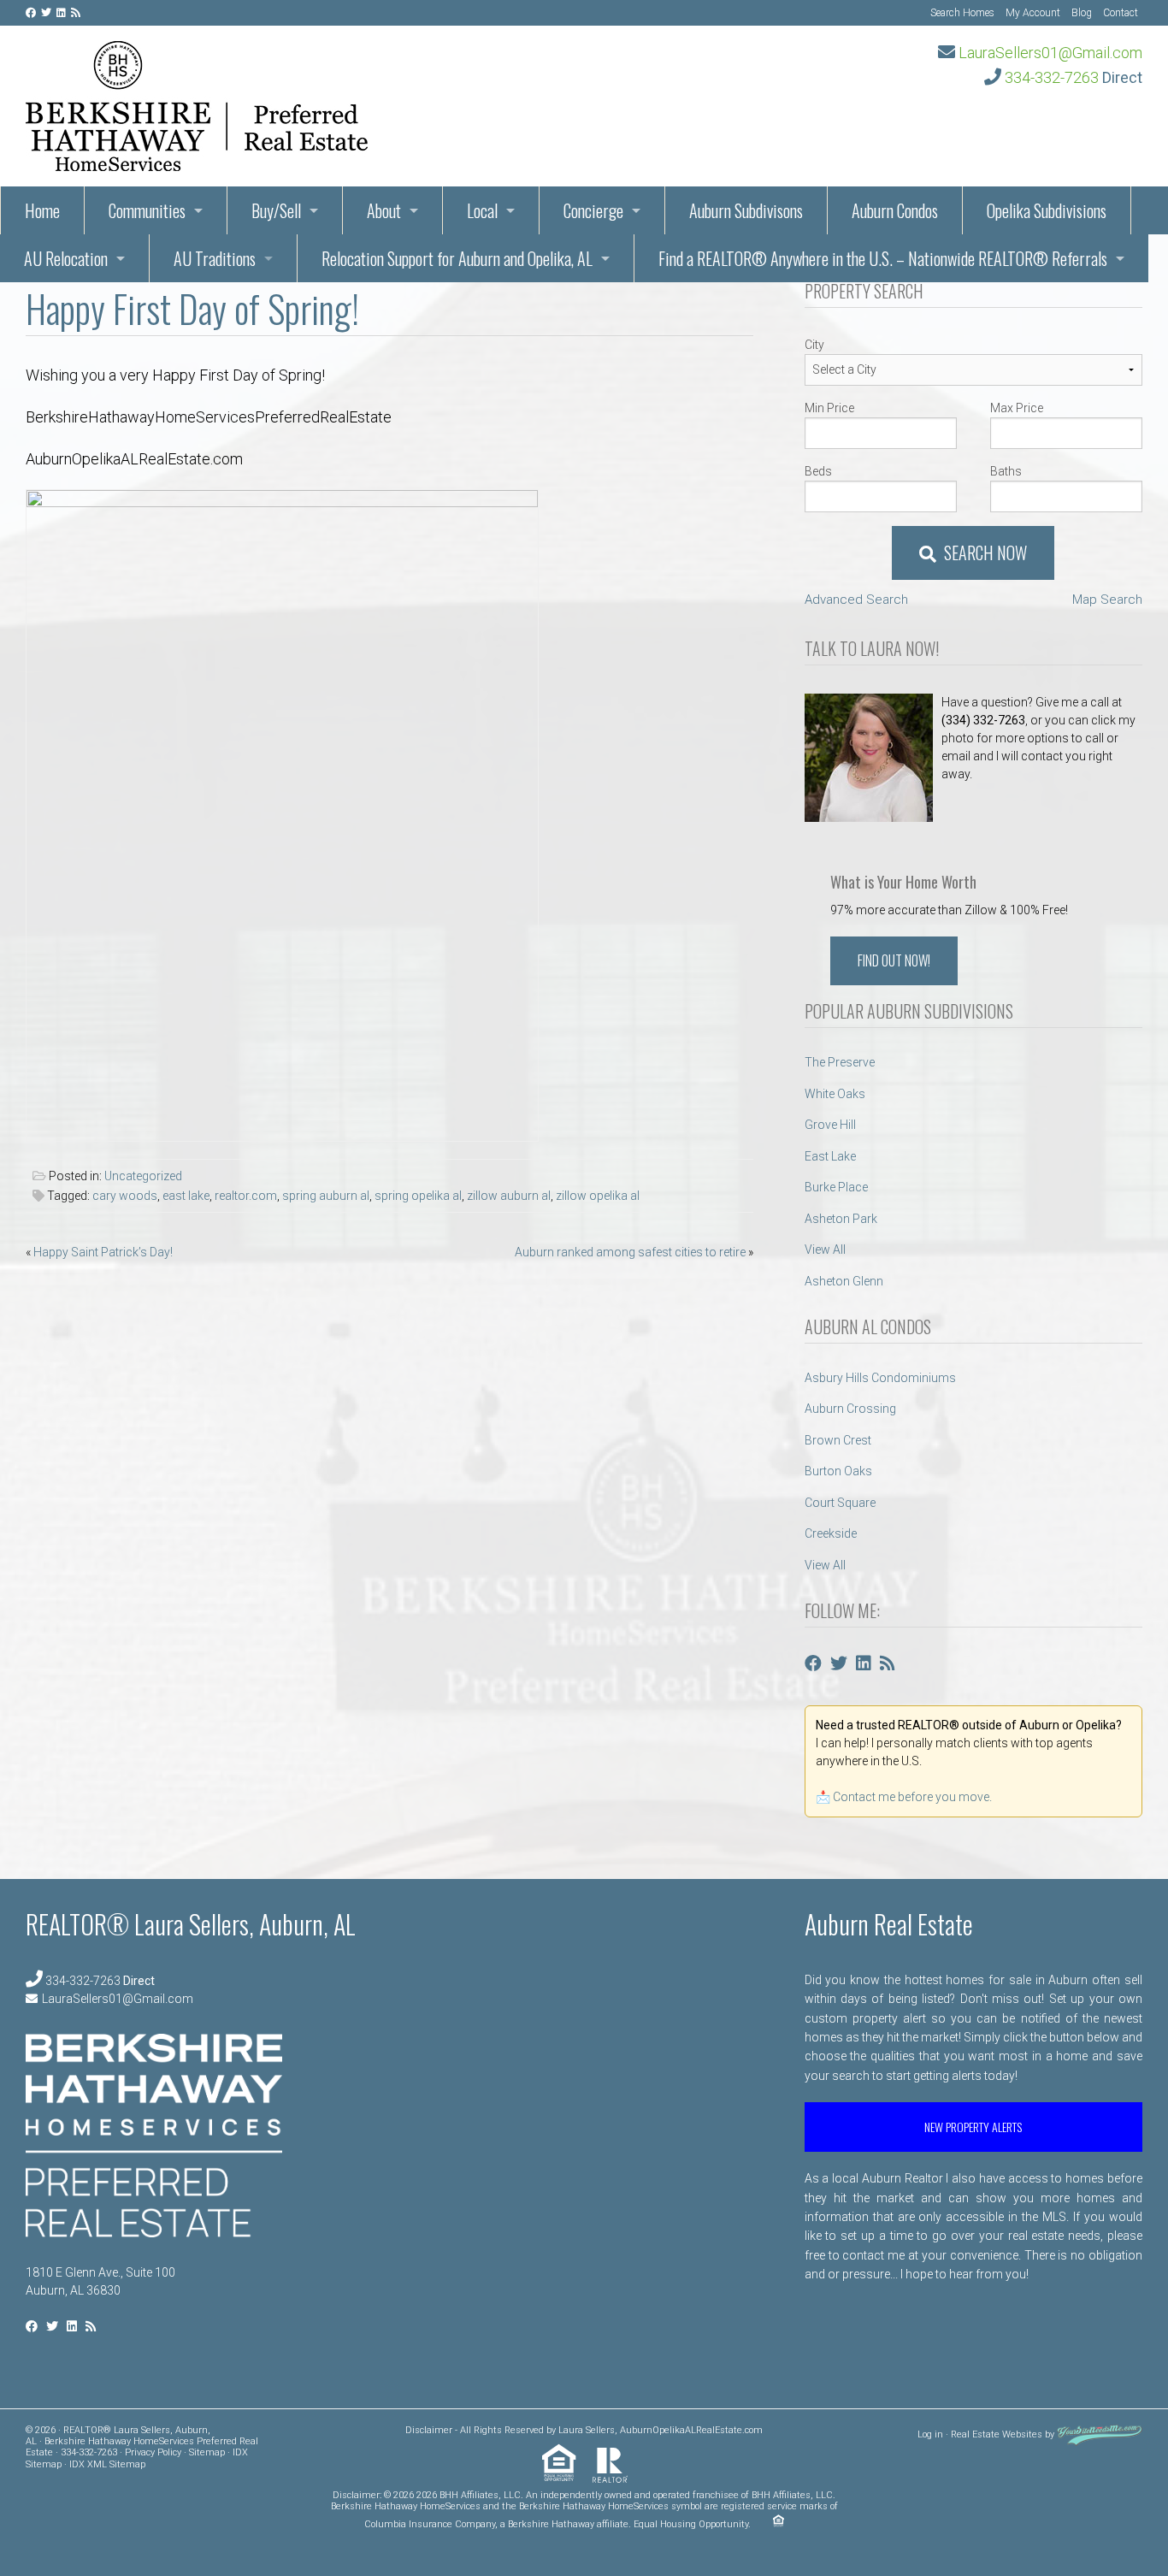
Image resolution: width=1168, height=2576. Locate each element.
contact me (873, 2255)
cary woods (125, 1196)
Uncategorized (143, 1176)
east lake (186, 1196)
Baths (1006, 471)
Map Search (1107, 600)
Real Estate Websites (997, 2434)
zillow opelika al (598, 1196)
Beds (818, 471)
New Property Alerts (973, 2127)
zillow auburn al (509, 1196)
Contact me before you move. (912, 1797)
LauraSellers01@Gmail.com (1050, 53)
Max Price (1017, 408)
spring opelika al (418, 1196)
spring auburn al (326, 1196)
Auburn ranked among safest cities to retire (630, 1252)
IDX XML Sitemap (107, 2464)
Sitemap (207, 2452)
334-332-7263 (1052, 77)
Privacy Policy (153, 2452)
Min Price (829, 408)
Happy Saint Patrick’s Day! (103, 1252)
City (814, 345)
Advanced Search (856, 600)
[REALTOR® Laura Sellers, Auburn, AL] (197, 101)
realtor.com (246, 1196)
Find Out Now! (894, 960)
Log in (930, 2434)
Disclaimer (429, 2430)
